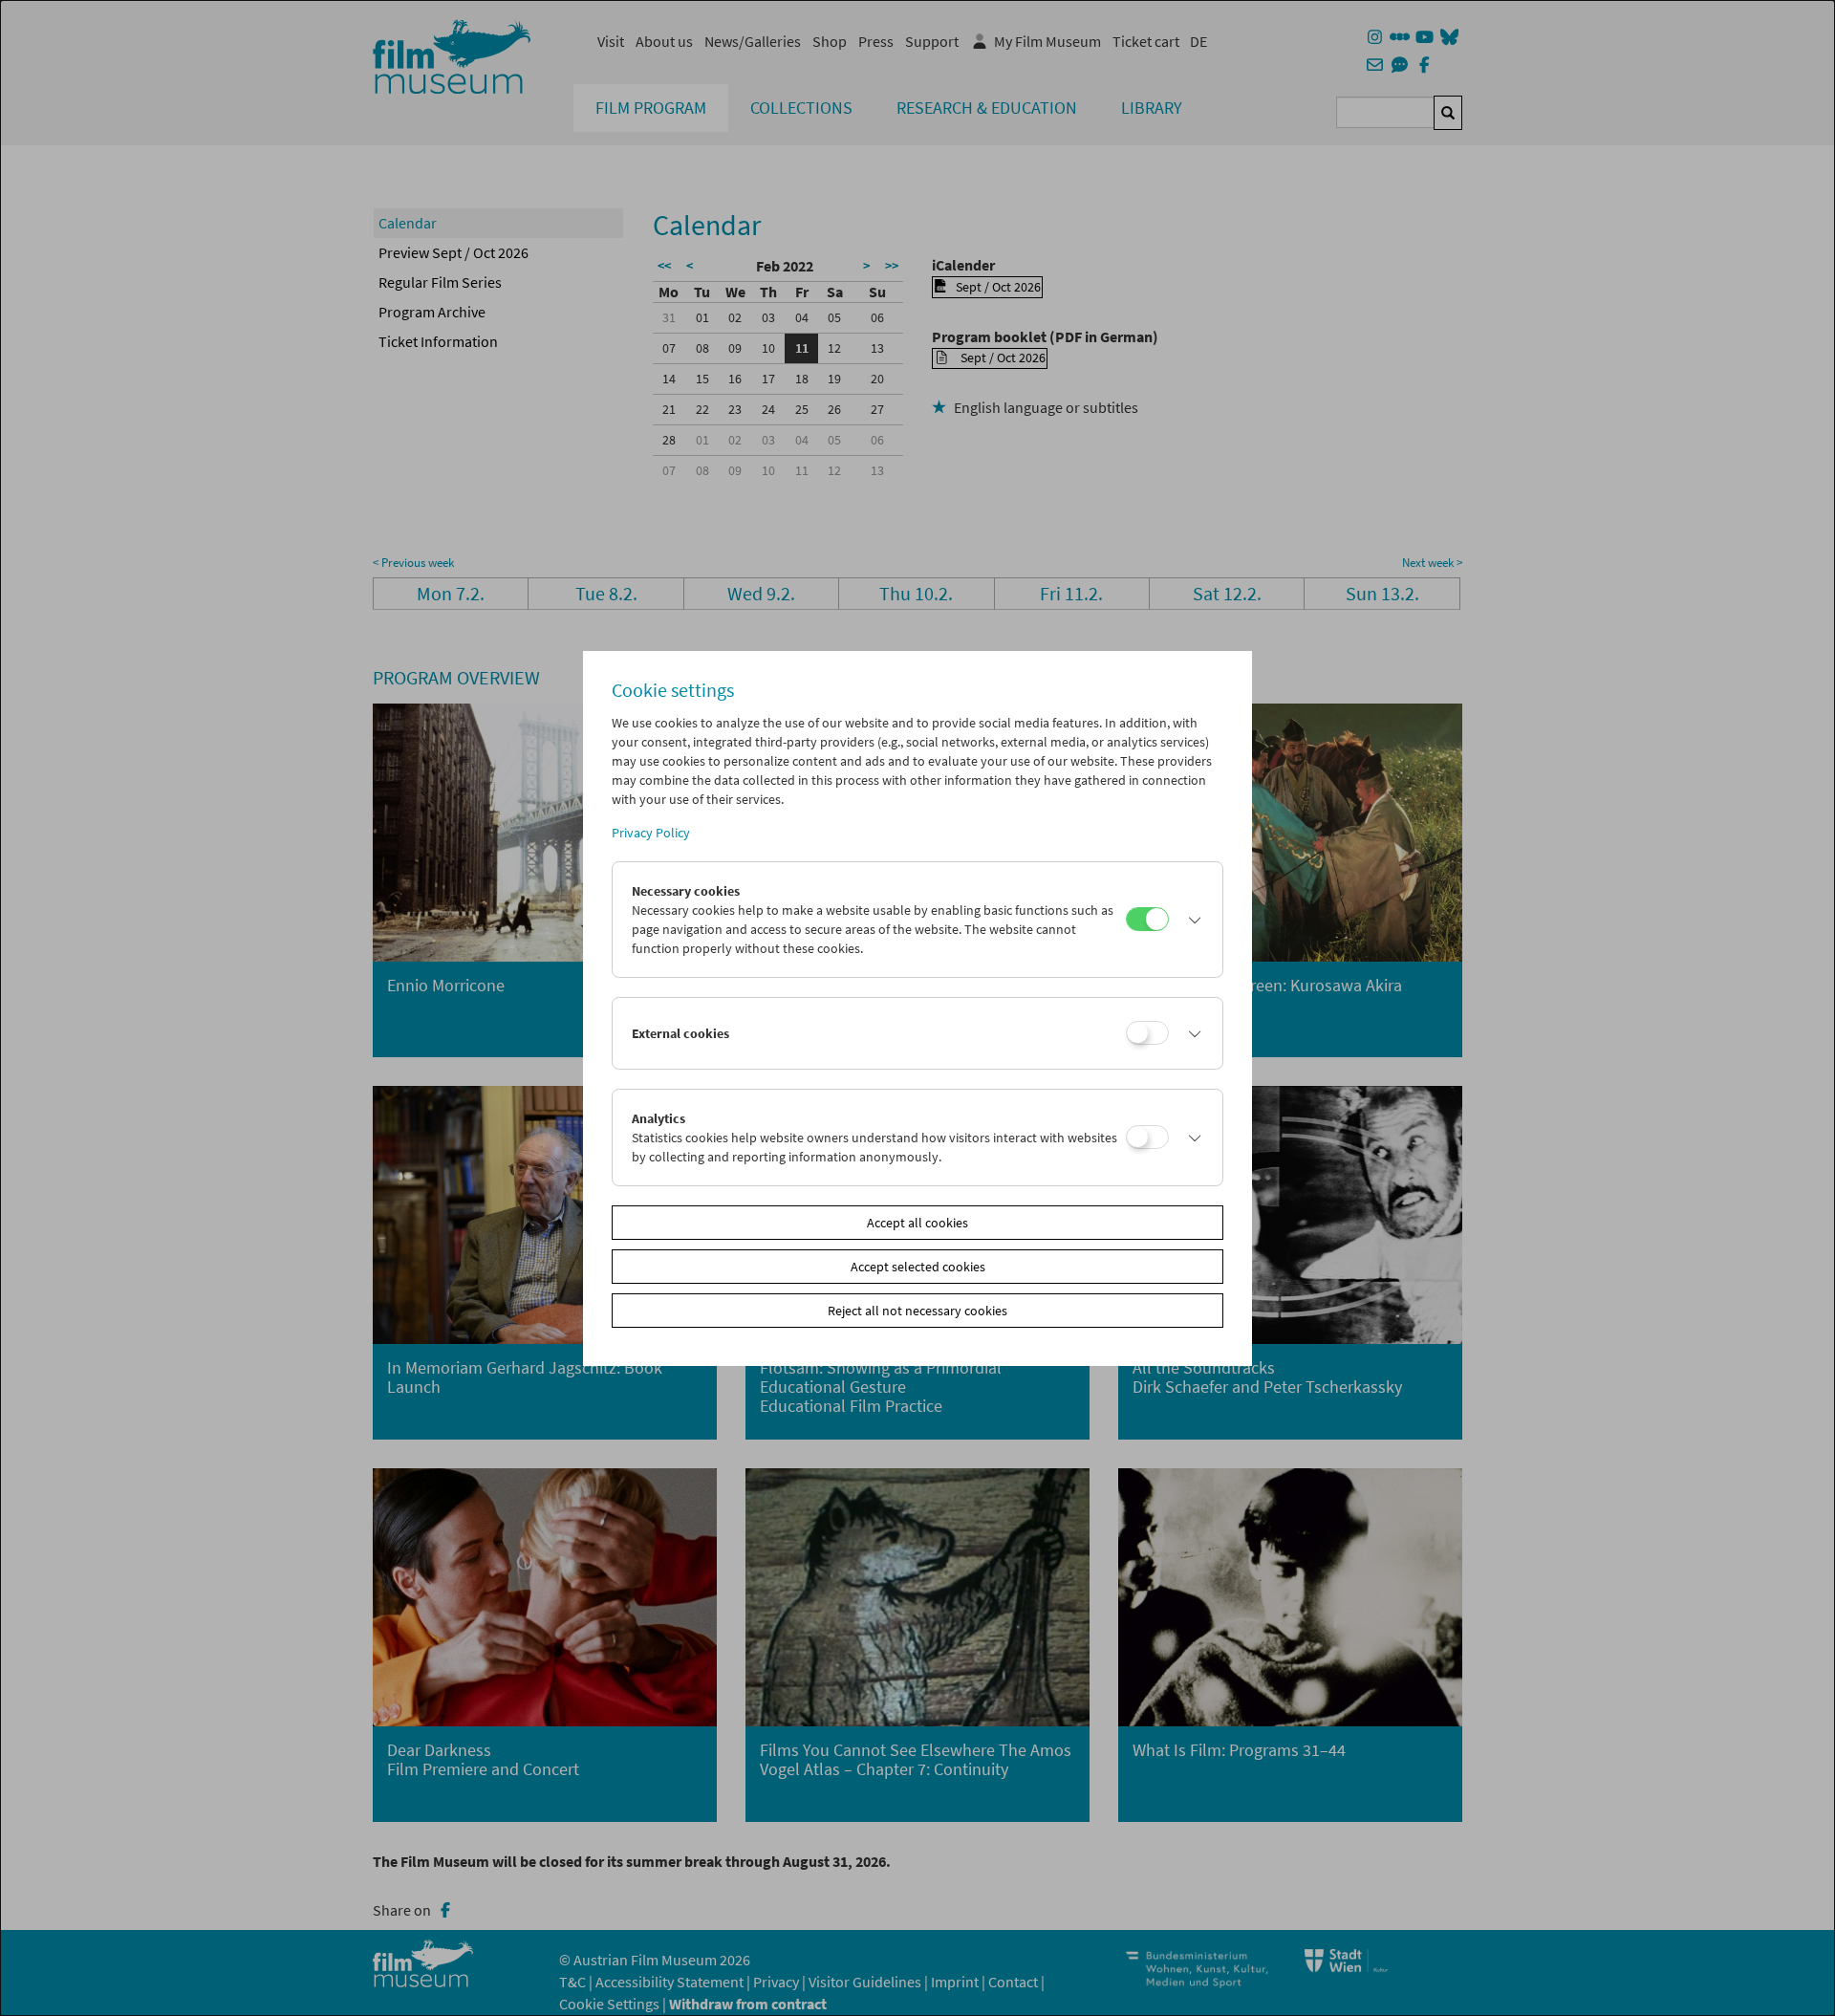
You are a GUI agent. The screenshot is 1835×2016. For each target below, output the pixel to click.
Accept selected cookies (918, 1267)
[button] (1191, 920)
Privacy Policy (651, 833)
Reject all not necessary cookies (917, 1311)
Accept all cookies (917, 1223)
